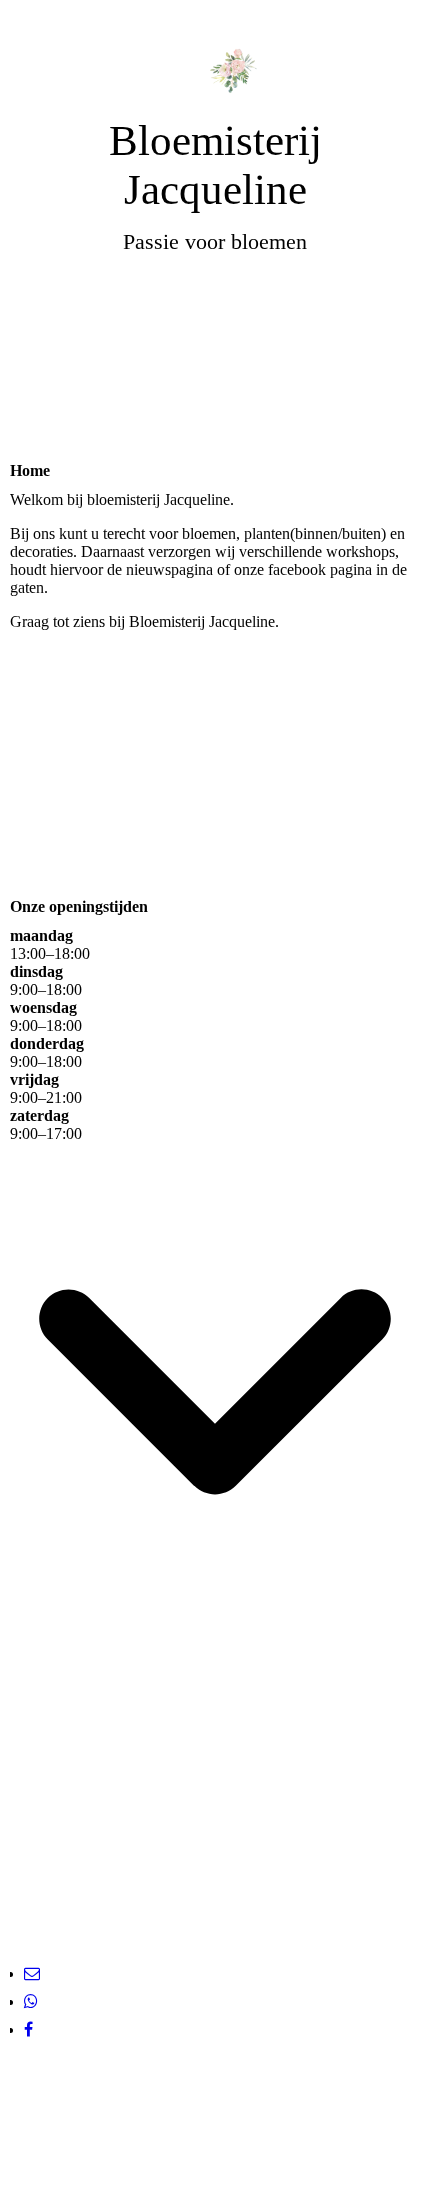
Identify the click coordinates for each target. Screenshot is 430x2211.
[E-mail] (32, 1973)
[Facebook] (28, 2029)
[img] (215, 57)
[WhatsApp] (31, 2001)
